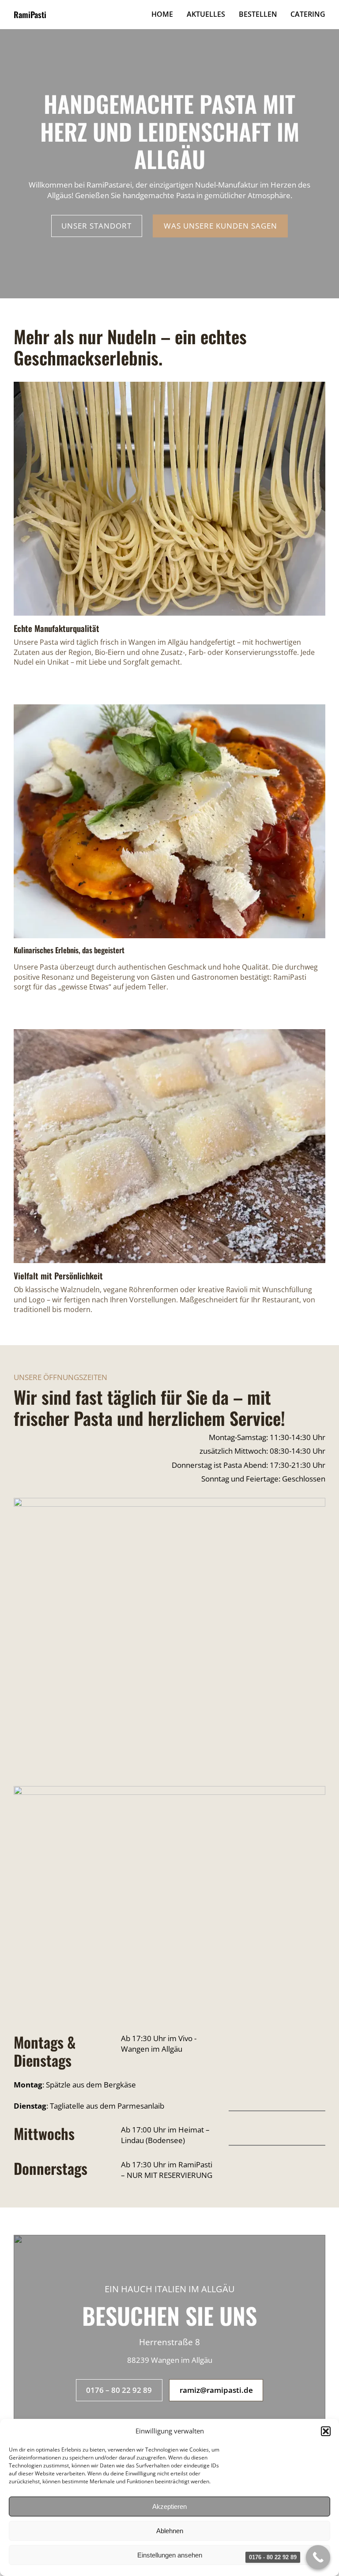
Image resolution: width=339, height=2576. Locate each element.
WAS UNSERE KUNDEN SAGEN (220, 226)
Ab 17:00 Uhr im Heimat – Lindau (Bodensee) (165, 2135)
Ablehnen (170, 2531)
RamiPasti (30, 14)
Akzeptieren (169, 2506)
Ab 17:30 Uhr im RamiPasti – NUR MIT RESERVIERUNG (167, 2170)
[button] (326, 2431)
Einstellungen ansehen (170, 2555)
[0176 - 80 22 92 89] (318, 2557)
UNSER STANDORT (96, 226)
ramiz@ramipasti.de (216, 2390)
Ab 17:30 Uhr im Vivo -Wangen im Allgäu (159, 2044)
